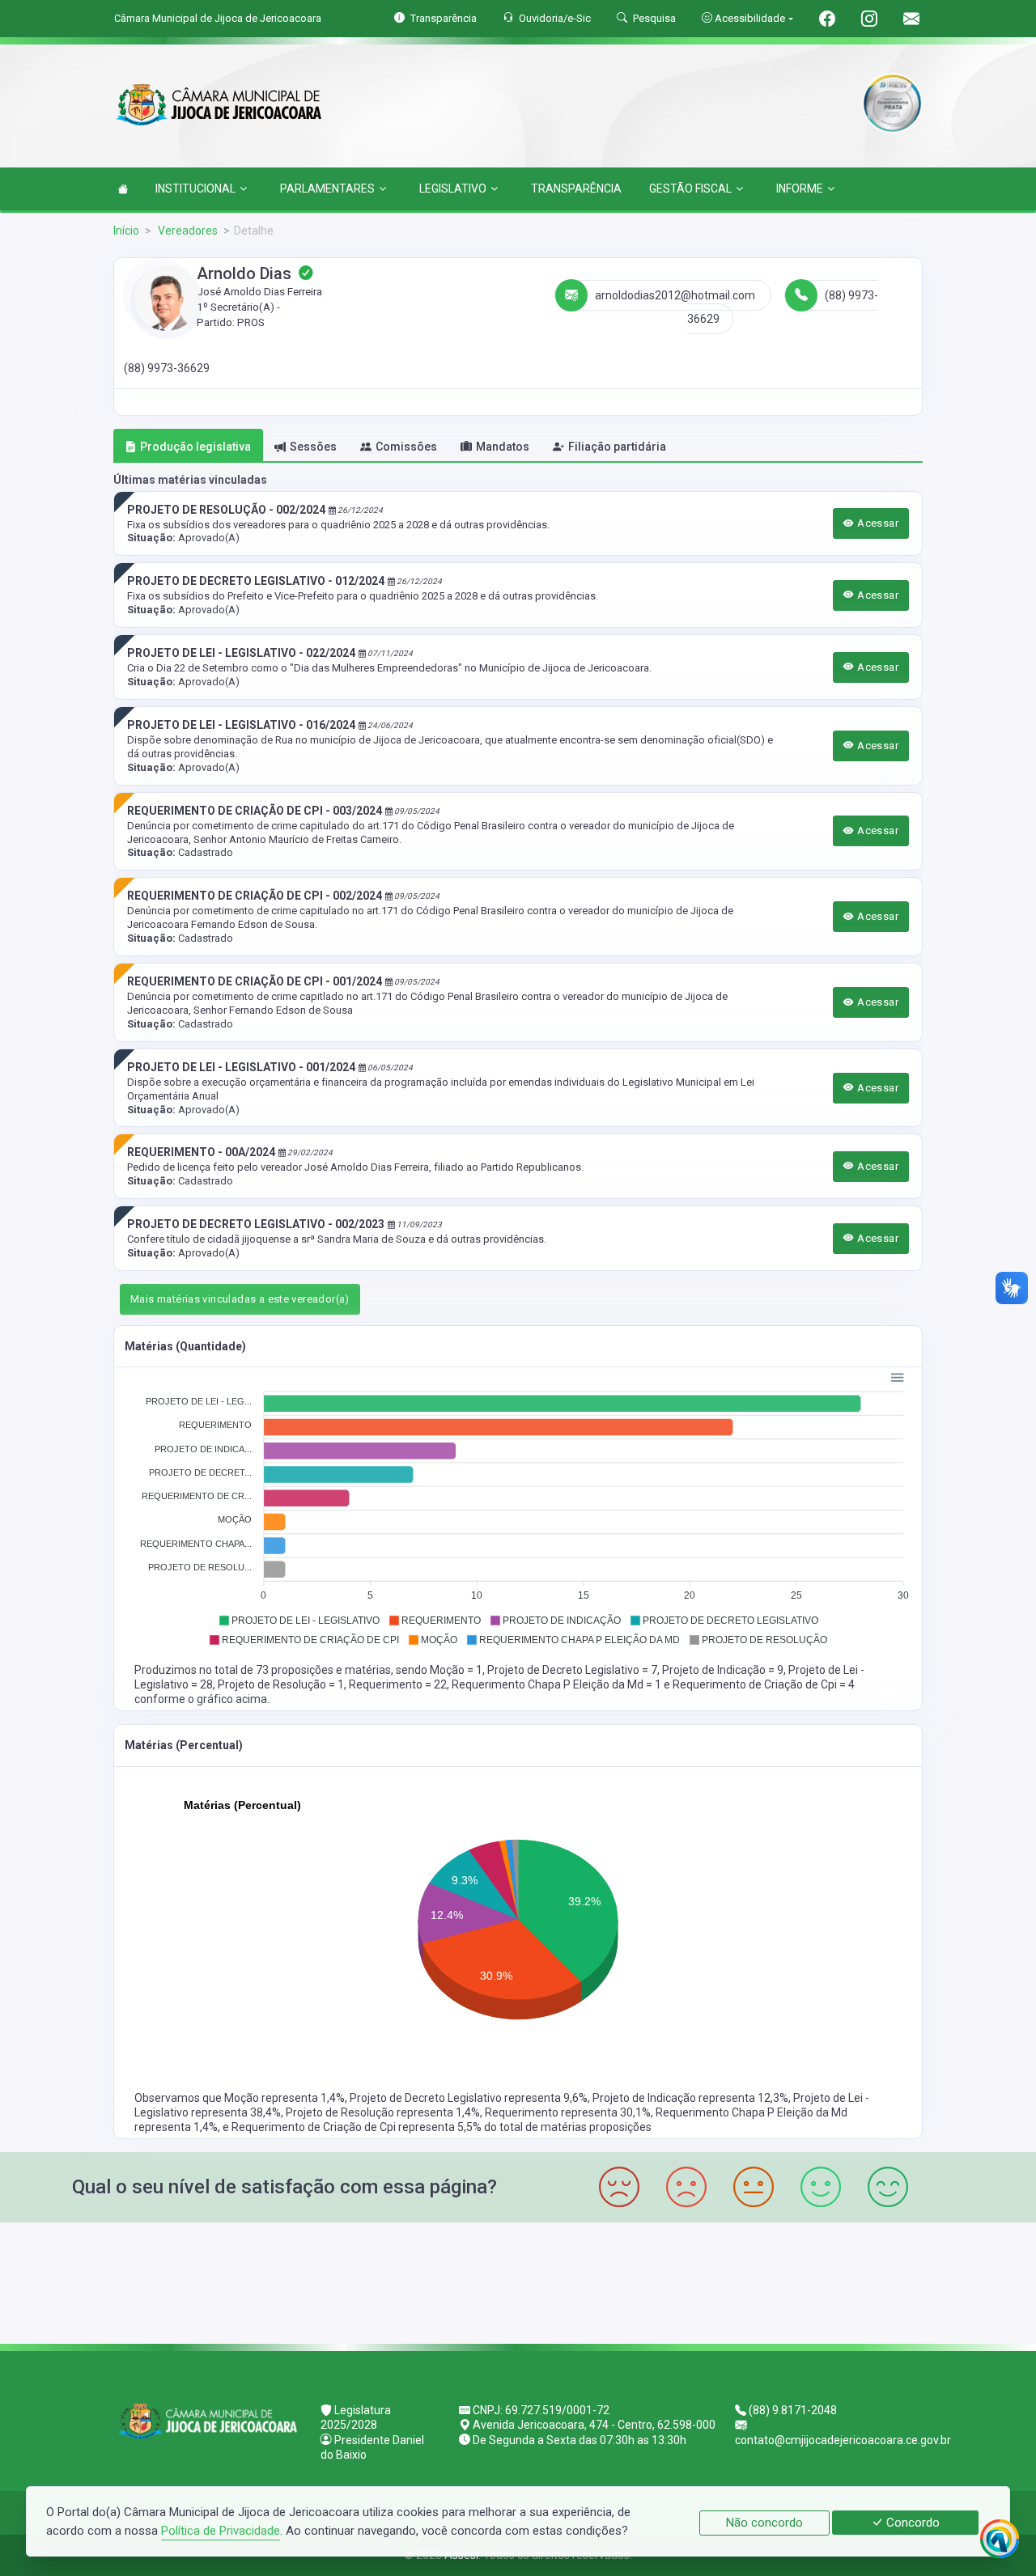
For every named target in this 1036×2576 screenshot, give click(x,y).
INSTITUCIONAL (195, 189)
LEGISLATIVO (453, 189)
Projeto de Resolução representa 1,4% (383, 2112)
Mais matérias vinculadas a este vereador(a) (240, 1299)
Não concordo (764, 2523)
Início (126, 231)
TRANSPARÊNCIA (576, 189)
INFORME (800, 189)
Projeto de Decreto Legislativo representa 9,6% (469, 2098)
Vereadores (187, 231)
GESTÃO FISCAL (690, 189)
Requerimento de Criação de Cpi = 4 (764, 1684)
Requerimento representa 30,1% (568, 2112)
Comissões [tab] (406, 447)
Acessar (877, 523)
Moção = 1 (456, 1670)
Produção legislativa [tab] (195, 447)
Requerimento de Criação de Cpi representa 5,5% (358, 2127)
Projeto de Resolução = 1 (281, 1684)
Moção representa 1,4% (284, 2098)
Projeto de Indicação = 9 (723, 1670)
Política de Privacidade (221, 2531)
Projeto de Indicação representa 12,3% (690, 2098)
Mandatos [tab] (503, 447)
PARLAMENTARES (327, 189)
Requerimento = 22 (398, 1684)
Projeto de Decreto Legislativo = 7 (572, 1670)
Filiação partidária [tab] (617, 447)
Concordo (911, 2523)
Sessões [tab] (313, 447)
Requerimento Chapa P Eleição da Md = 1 (558, 1684)
